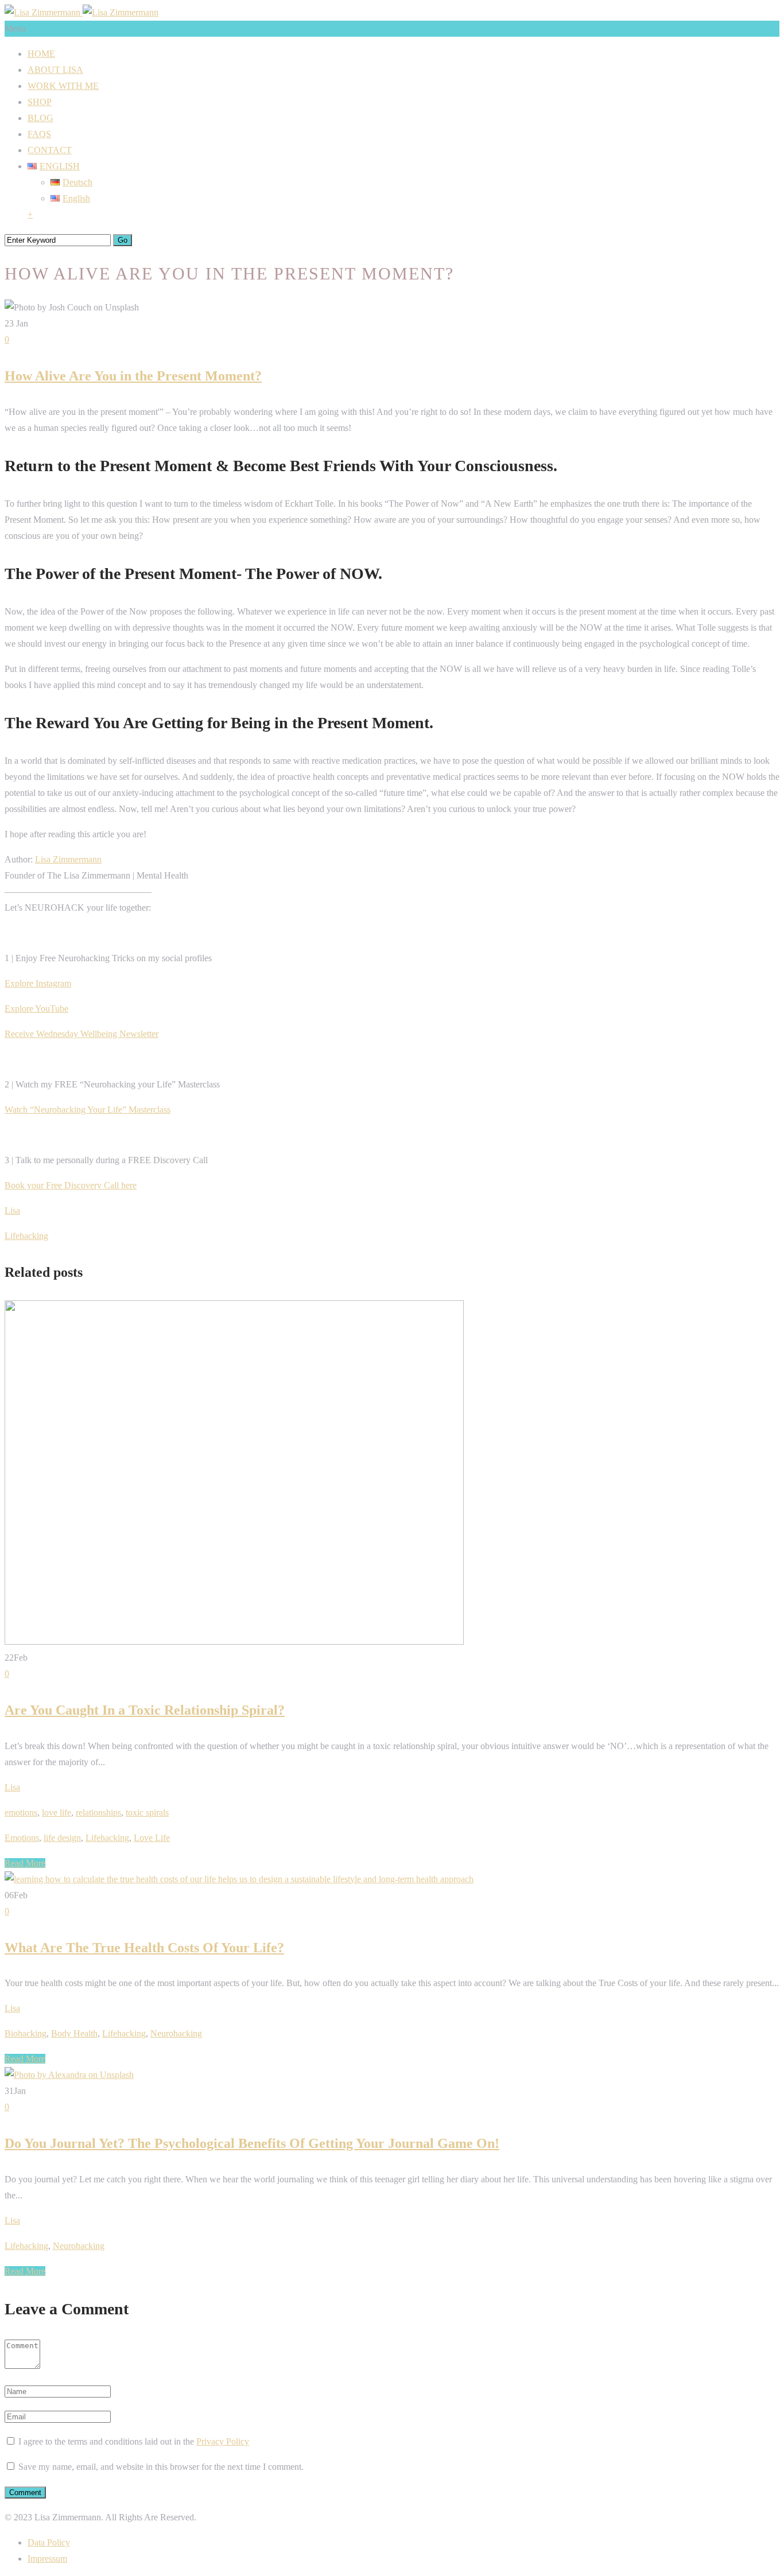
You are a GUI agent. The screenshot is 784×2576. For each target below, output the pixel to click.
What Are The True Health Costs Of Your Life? (144, 1948)
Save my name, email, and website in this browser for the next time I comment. (161, 2467)
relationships (98, 1812)
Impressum (47, 2558)
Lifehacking (26, 1236)
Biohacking (26, 2033)
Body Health (74, 2033)
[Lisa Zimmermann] (81, 12)
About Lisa (55, 70)
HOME (41, 54)
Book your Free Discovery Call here (71, 1185)
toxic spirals (147, 1812)
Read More (25, 1863)
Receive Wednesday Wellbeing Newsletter (81, 1034)
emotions (21, 1812)
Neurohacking (176, 2033)
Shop (40, 102)
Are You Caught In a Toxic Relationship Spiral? (145, 1710)
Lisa (12, 1211)
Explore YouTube (36, 1009)
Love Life (152, 1838)
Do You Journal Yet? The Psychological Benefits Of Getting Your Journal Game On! (252, 2143)
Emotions (22, 1838)
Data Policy (49, 2542)
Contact (50, 150)
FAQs (39, 134)
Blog (40, 118)
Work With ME (63, 86)
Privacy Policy (223, 2441)
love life (57, 1812)
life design (62, 1838)
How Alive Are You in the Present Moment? (133, 376)
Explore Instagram (38, 983)
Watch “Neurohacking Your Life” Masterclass (88, 1110)
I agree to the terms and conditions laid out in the (134, 2441)
